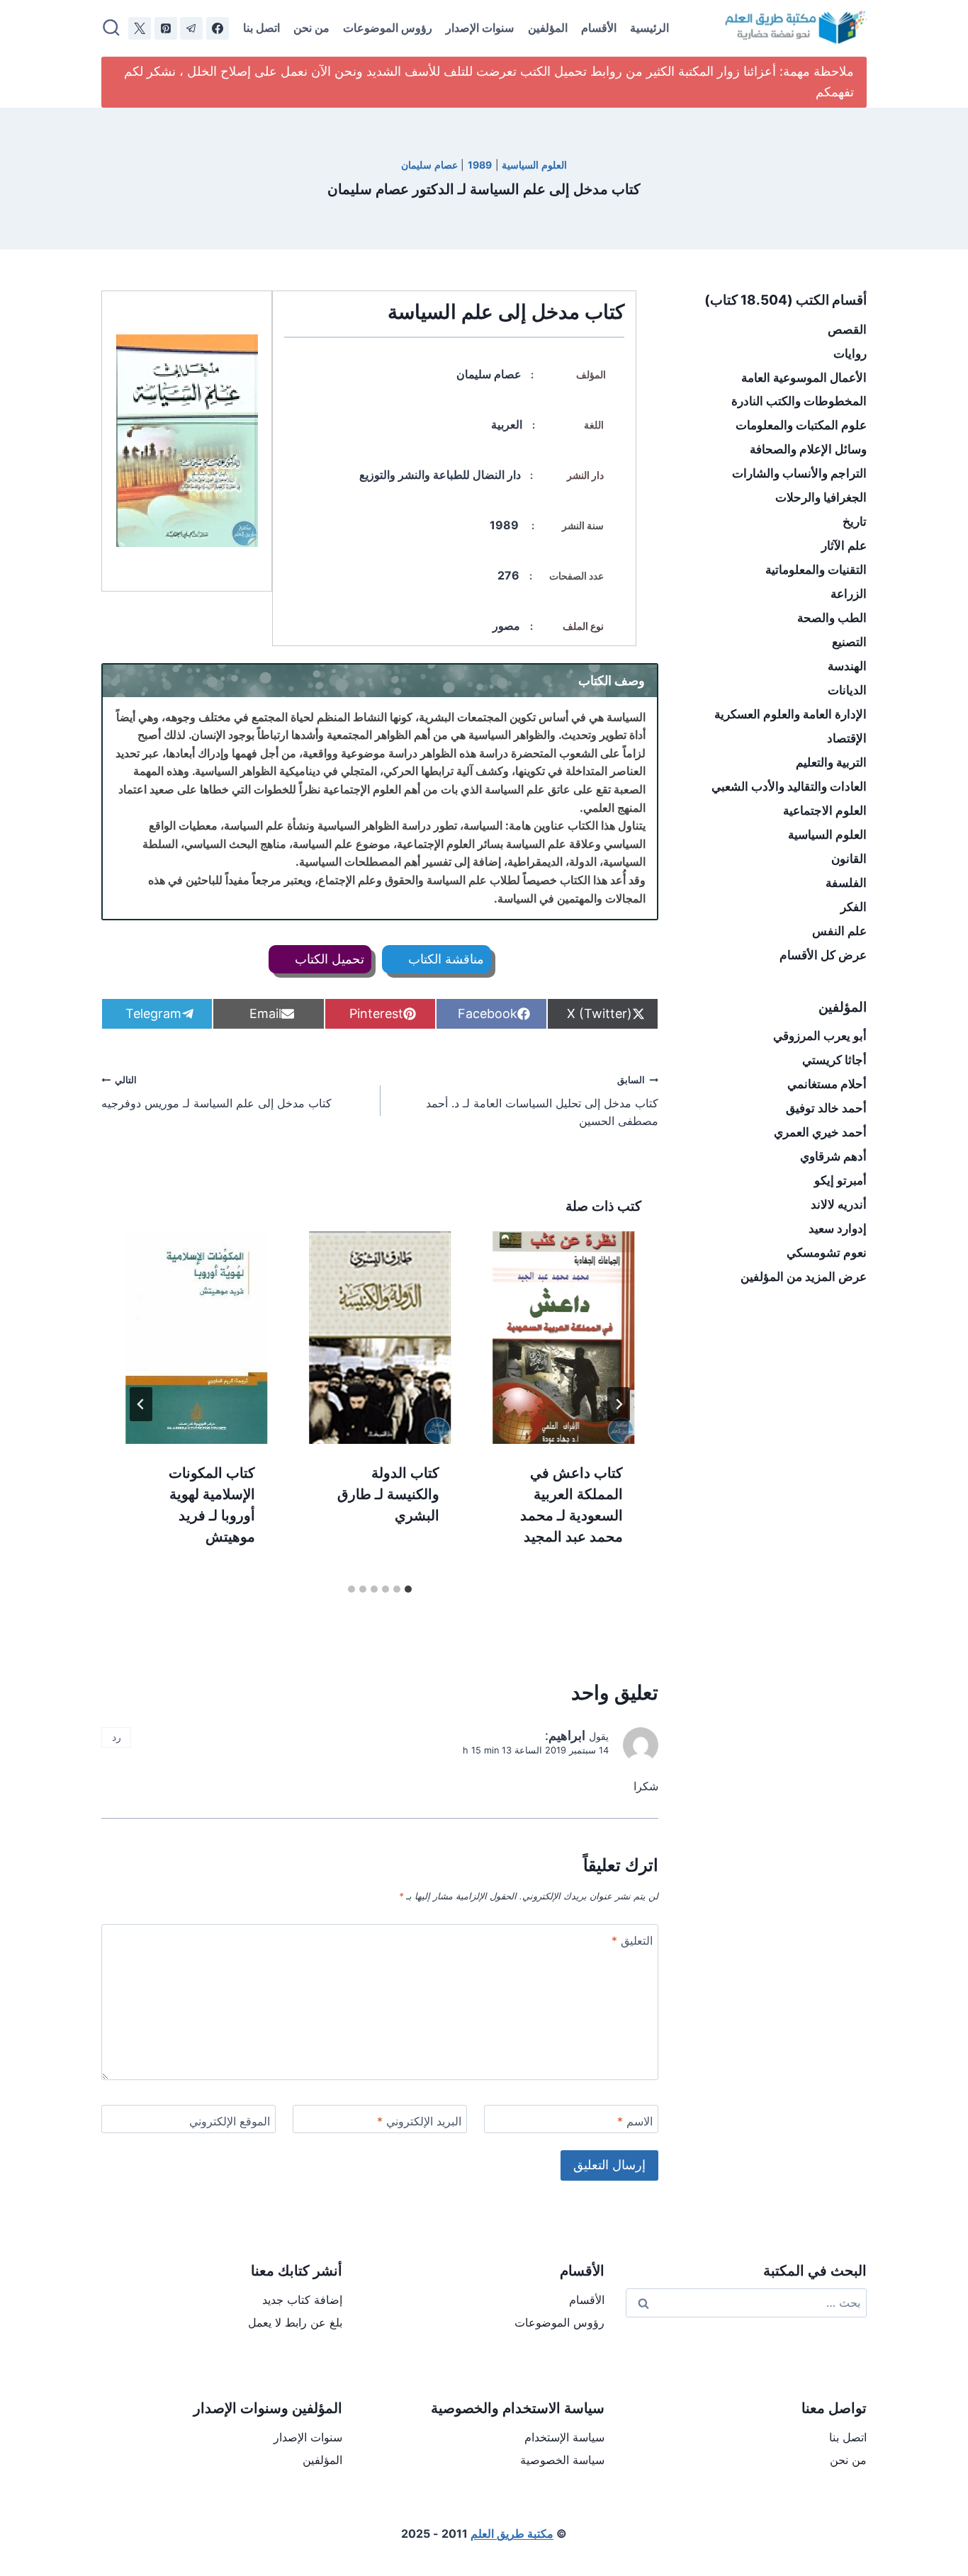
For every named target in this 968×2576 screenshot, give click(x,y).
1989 (480, 165)
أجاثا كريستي (834, 1060)
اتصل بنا (261, 28)
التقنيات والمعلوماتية (816, 570)
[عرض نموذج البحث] (111, 28)
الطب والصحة (832, 618)
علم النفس (839, 931)
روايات (850, 354)
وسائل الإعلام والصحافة (808, 449)
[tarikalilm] (191, 28)
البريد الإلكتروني (419, 2121)
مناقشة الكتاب (444, 959)
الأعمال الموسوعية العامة (804, 378)
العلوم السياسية (534, 165)
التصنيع (849, 642)
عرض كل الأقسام (823, 955)
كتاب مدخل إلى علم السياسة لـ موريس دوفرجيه (216, 1092)
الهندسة (847, 666)
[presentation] (564, 1338)
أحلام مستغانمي (827, 1084)
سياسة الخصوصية (562, 2460)
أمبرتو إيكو (840, 1180)
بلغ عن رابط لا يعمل (295, 2322)
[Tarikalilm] (218, 28)
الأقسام (599, 28)
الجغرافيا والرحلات (821, 497)
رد (117, 1737)
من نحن (311, 28)
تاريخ (855, 521)
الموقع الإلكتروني (230, 2121)
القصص (847, 329)
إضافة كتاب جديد (302, 2300)
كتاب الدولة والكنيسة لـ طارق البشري (388, 1494)
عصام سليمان (429, 165)
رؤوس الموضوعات (388, 28)
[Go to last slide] (619, 1404)
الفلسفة (846, 883)
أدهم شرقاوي (833, 1156)
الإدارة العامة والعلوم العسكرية (790, 714)
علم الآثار (844, 546)
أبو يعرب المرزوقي (820, 1036)
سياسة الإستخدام (564, 2437)
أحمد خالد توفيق (826, 1108)
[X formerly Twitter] (140, 28)
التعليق (632, 1941)
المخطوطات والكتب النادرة (799, 401)
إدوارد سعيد (838, 1228)
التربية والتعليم (831, 762)
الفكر (854, 907)
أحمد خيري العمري (820, 1132)
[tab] (408, 1589)
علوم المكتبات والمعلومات (801, 425)
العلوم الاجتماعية (825, 810)
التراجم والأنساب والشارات (799, 473)
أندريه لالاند (839, 1204)
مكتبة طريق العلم (512, 2533)
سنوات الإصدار (480, 28)
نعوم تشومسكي (827, 1253)
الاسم (635, 2121)
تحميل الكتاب (328, 959)
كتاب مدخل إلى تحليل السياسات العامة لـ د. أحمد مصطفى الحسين (542, 1101)
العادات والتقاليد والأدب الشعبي (789, 786)
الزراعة (849, 594)
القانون (849, 859)
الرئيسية (649, 28)
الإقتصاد (847, 738)
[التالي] (141, 1404)
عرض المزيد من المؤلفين (804, 1277)
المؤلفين (548, 28)
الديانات (847, 690)
